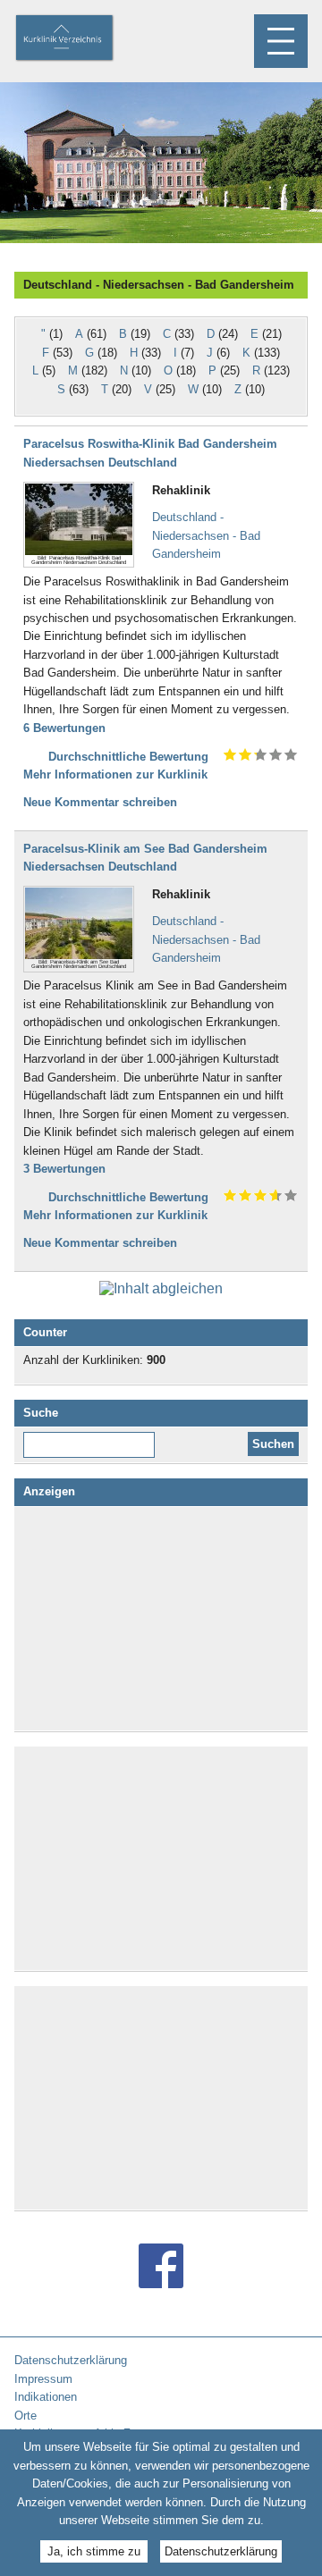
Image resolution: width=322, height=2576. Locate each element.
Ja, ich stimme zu (94, 2551)
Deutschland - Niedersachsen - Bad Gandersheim (206, 535)
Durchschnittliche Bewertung (128, 757)
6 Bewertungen (64, 728)
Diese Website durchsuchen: (93, 1438)
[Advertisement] (161, 1619)
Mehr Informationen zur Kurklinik (115, 774)
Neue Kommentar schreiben (100, 802)
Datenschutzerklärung (221, 2551)
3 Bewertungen (64, 1169)
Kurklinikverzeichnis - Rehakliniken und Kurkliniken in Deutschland (80, 39)
